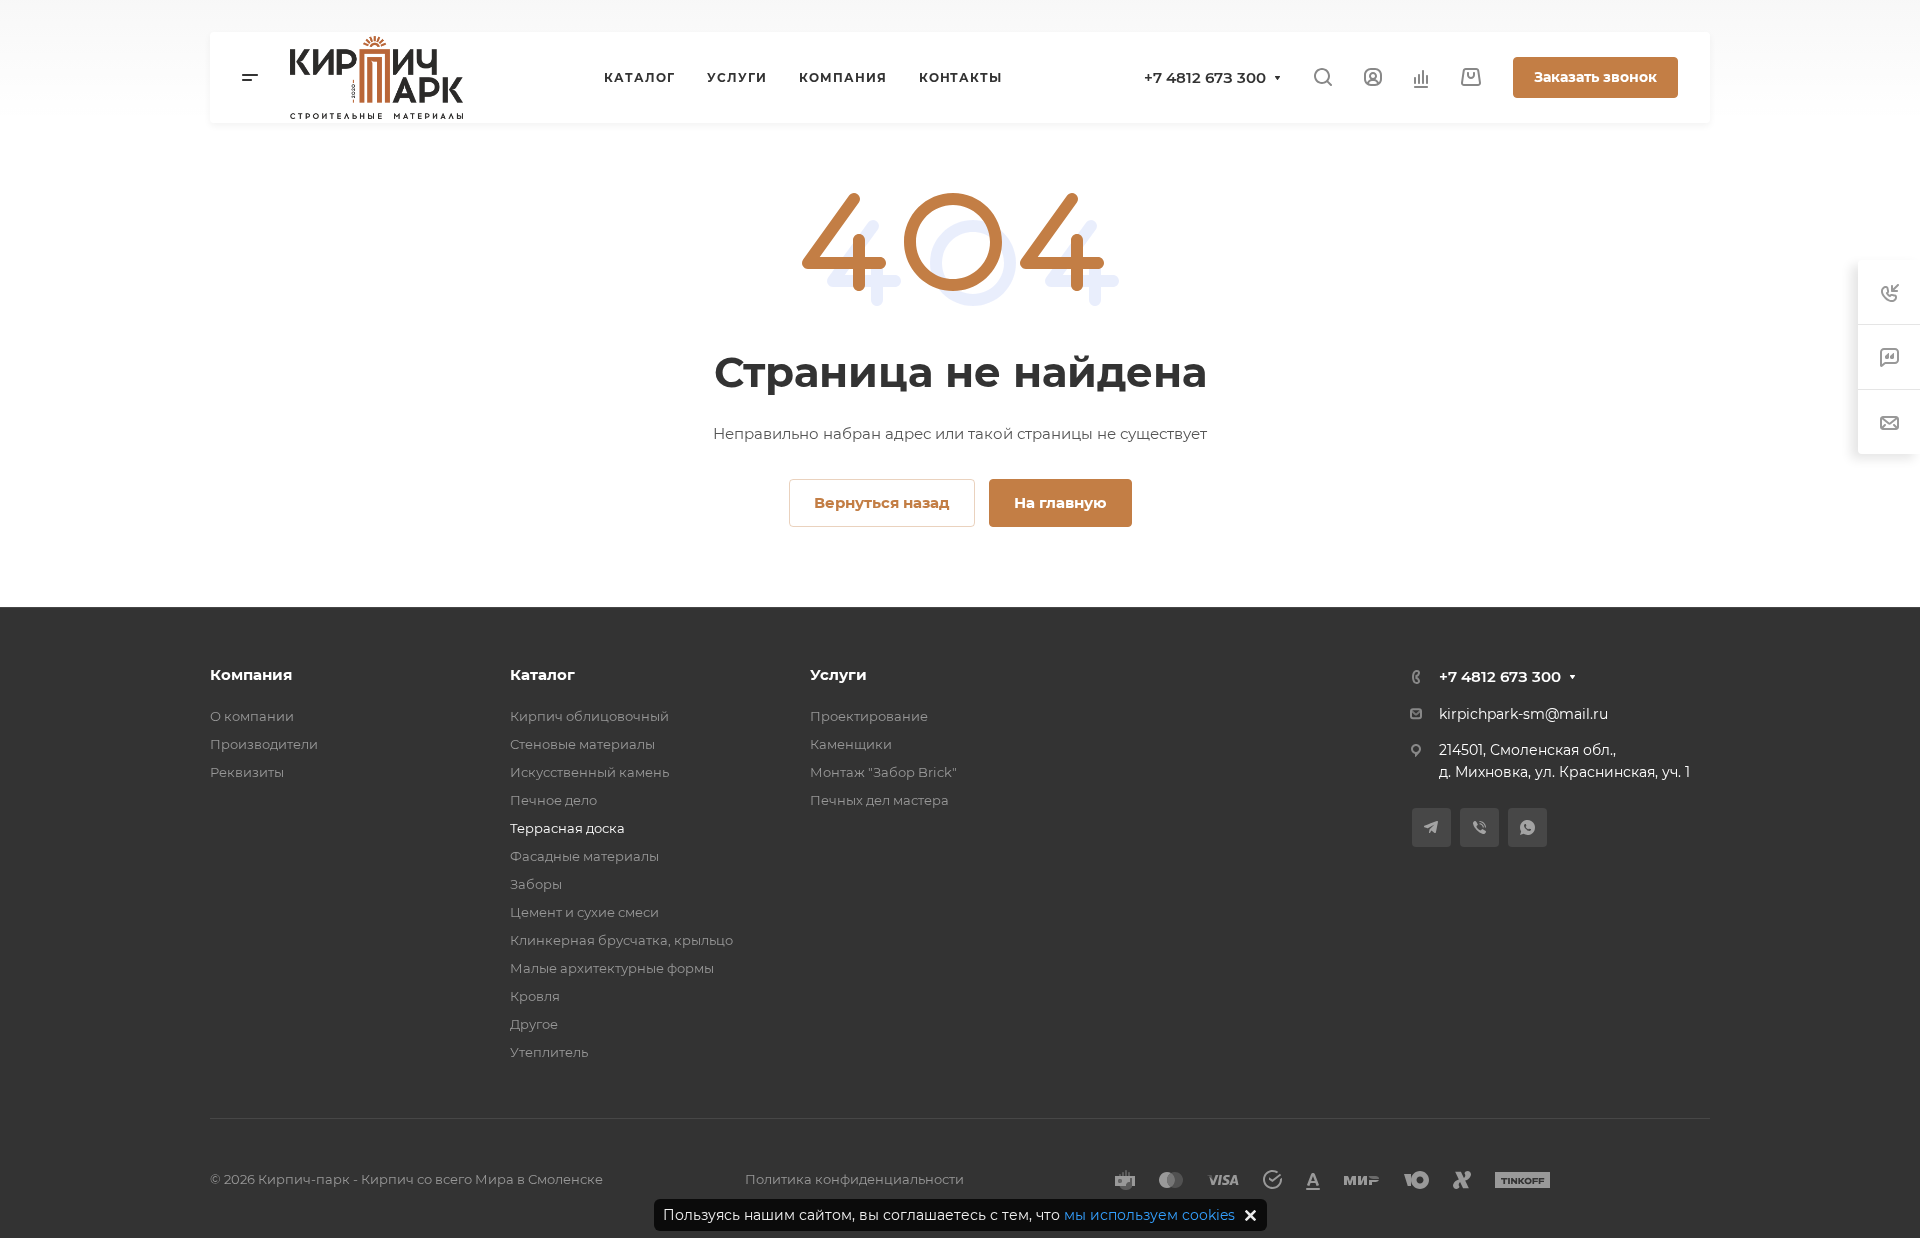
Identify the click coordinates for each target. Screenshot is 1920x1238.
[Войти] (1373, 77)
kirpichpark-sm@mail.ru (1523, 714)
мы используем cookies (1149, 1215)
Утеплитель (549, 1052)
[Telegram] (1431, 827)
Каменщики (851, 744)
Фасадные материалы (584, 856)
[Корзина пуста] (1470, 77)
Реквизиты (247, 772)
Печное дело (553, 800)
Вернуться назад (882, 502)
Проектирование (869, 716)
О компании (252, 716)
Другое (534, 1024)
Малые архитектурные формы (612, 968)
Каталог (542, 674)
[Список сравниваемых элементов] (1421, 78)
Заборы (536, 884)
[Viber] (1479, 827)
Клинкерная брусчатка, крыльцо (621, 940)
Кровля (535, 996)
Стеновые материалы (582, 744)
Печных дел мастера (879, 800)
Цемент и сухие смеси (584, 912)
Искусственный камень (589, 772)
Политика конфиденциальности (854, 1179)
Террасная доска (567, 828)
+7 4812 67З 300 (1205, 77)
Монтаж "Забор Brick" (883, 772)
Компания (251, 674)
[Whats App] (1527, 827)
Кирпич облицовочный (589, 716)
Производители (264, 744)
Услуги (838, 674)
